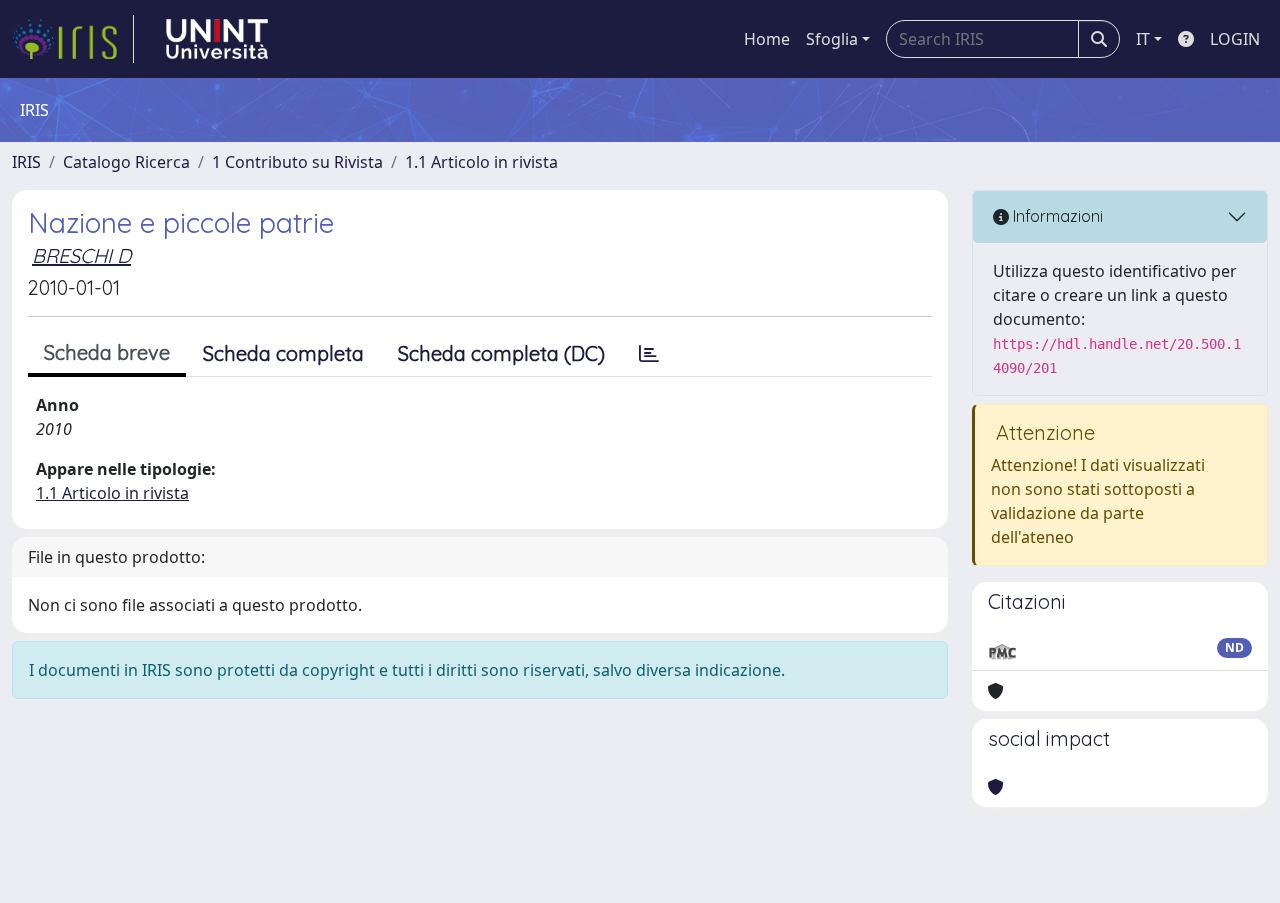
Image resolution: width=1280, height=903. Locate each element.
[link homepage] (73, 39)
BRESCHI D (81, 255)
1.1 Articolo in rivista (481, 162)
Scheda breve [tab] (107, 352)
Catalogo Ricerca (126, 162)
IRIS (26, 162)
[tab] (649, 354)
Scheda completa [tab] (283, 353)
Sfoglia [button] (832, 39)
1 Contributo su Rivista (297, 162)
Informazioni (1056, 216)
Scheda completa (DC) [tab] (501, 353)
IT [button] (1143, 39)
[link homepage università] (217, 39)
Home (767, 39)
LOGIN (1235, 39)
